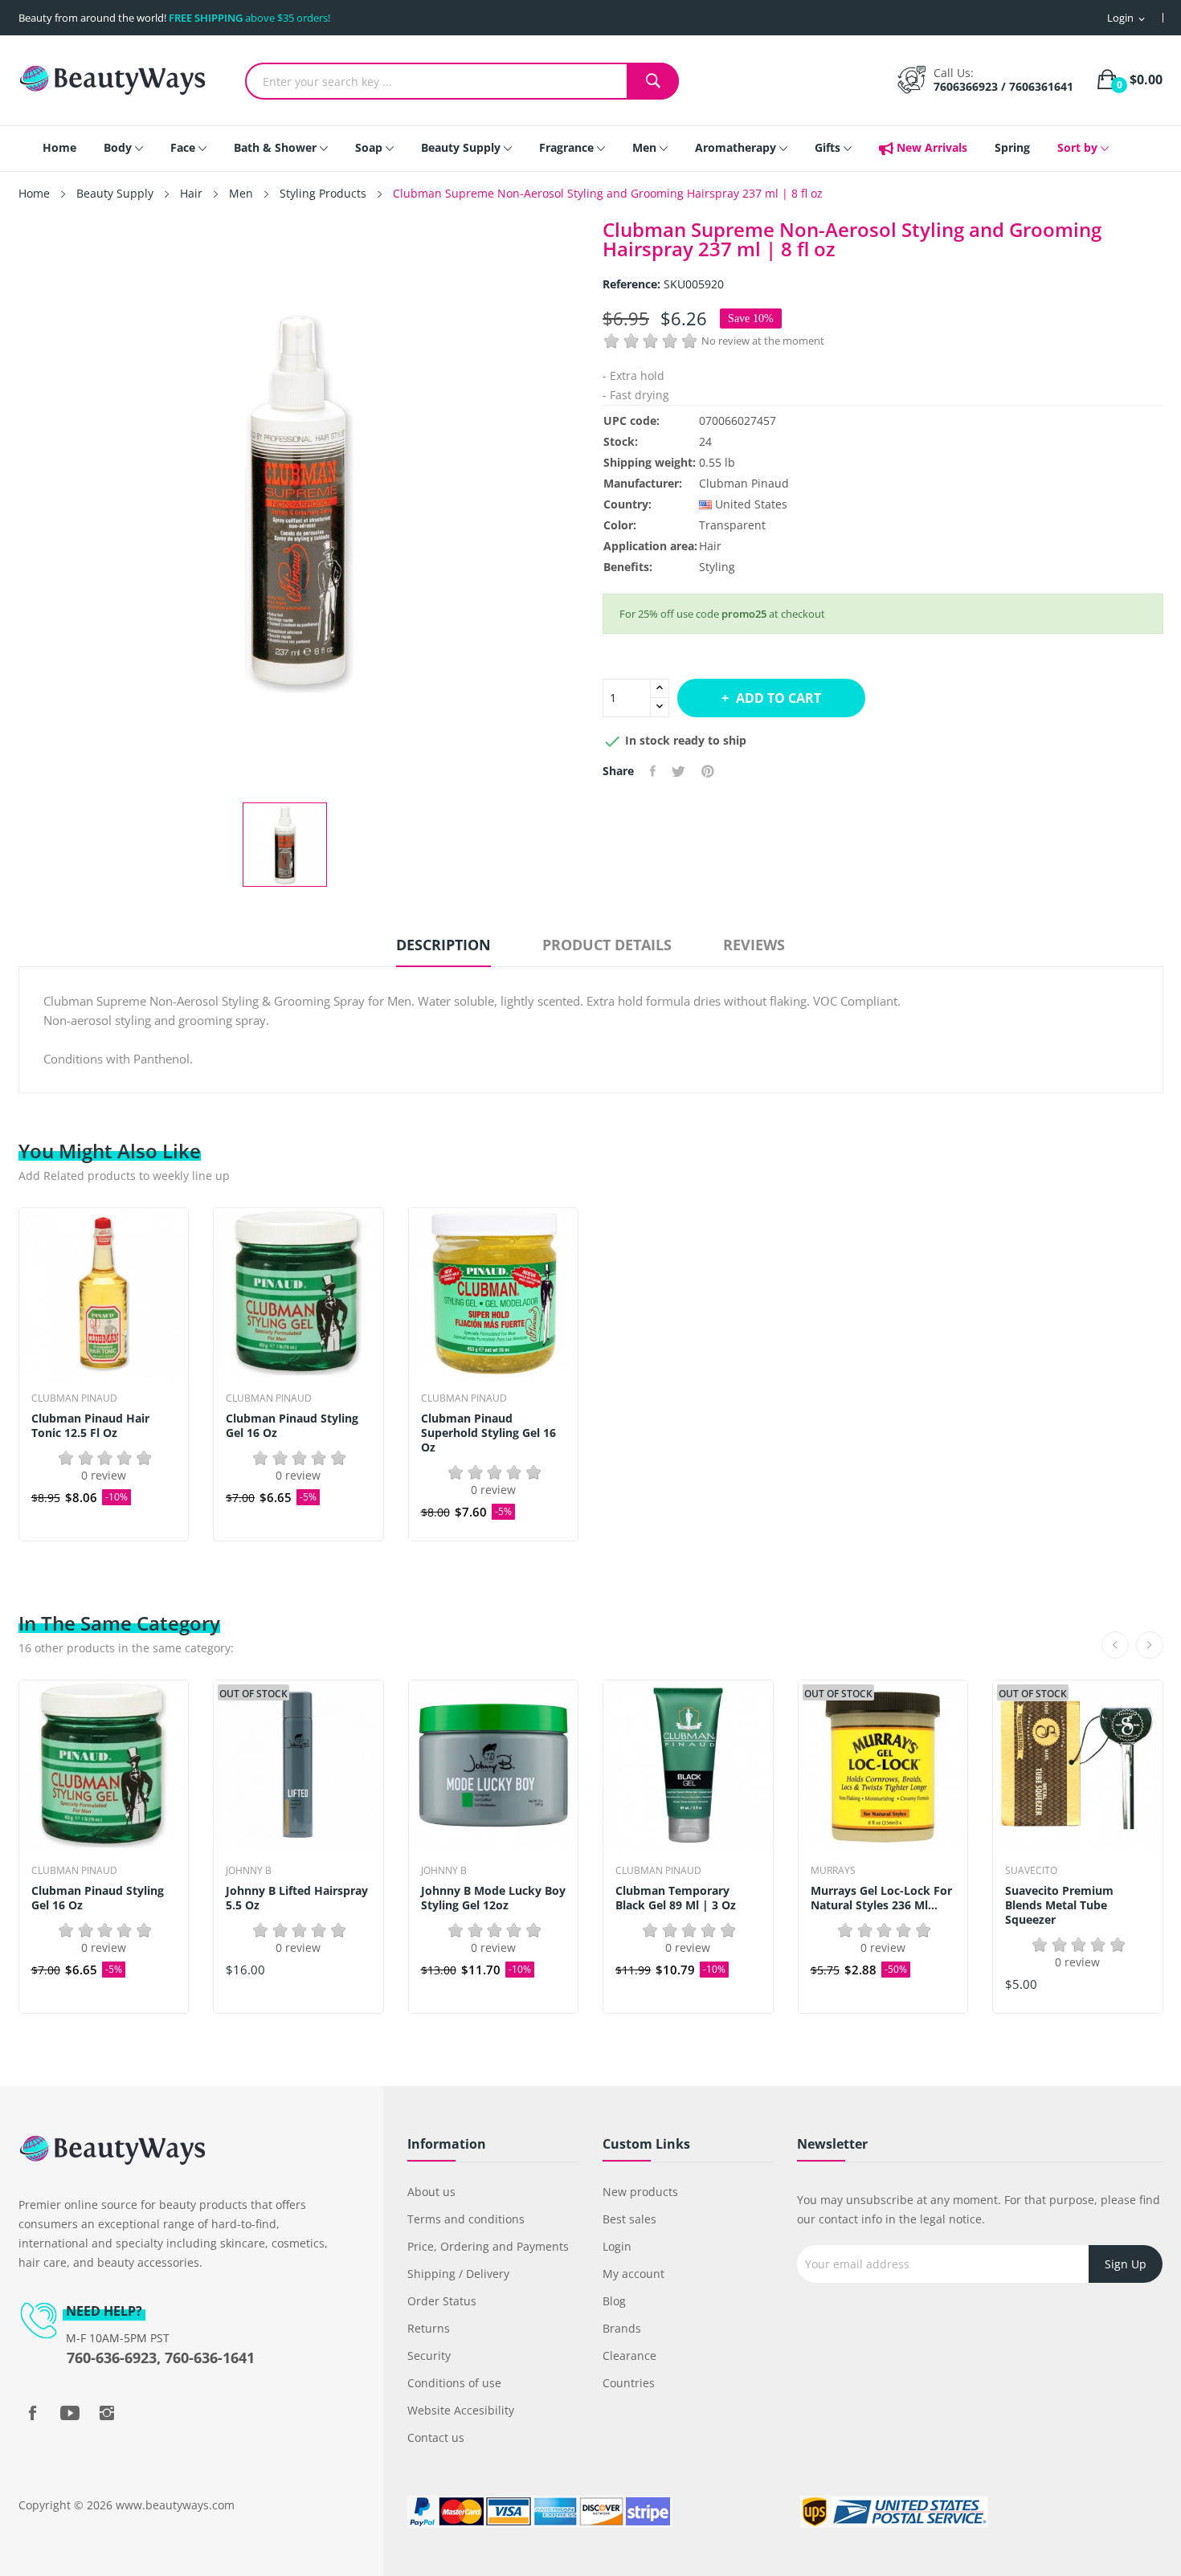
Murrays (833, 1871)
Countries (629, 2383)
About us (431, 2192)
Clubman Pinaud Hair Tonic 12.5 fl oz (90, 1426)
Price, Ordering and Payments (488, 2246)
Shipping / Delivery (458, 2274)
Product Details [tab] (607, 945)
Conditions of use (454, 2383)
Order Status (442, 2301)
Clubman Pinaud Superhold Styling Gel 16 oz (488, 1433)
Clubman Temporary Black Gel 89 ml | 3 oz (676, 1898)
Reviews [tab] (754, 945)
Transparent (732, 525)
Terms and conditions (466, 2219)
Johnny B (249, 1871)
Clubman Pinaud (744, 483)
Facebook (33, 2413)
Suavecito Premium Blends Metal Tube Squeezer (1059, 1905)
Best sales (629, 2219)
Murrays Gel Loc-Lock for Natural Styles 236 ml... (881, 1898)
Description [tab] (443, 945)
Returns (429, 2328)
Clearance (629, 2356)
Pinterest (708, 771)
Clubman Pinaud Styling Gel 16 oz (292, 1426)
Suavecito (1031, 1871)
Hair (710, 546)
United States (751, 504)
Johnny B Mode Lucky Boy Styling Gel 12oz (493, 1898)
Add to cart (778, 698)
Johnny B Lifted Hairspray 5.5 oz (297, 1898)
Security (429, 2356)
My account (633, 2274)
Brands (622, 2328)
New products (640, 2192)
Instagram (107, 2413)
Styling (717, 567)
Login (617, 2246)
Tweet (678, 771)
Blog (614, 2301)
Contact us (436, 2437)
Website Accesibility (461, 2410)
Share (653, 771)
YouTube (70, 2413)
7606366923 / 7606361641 (1003, 86)
